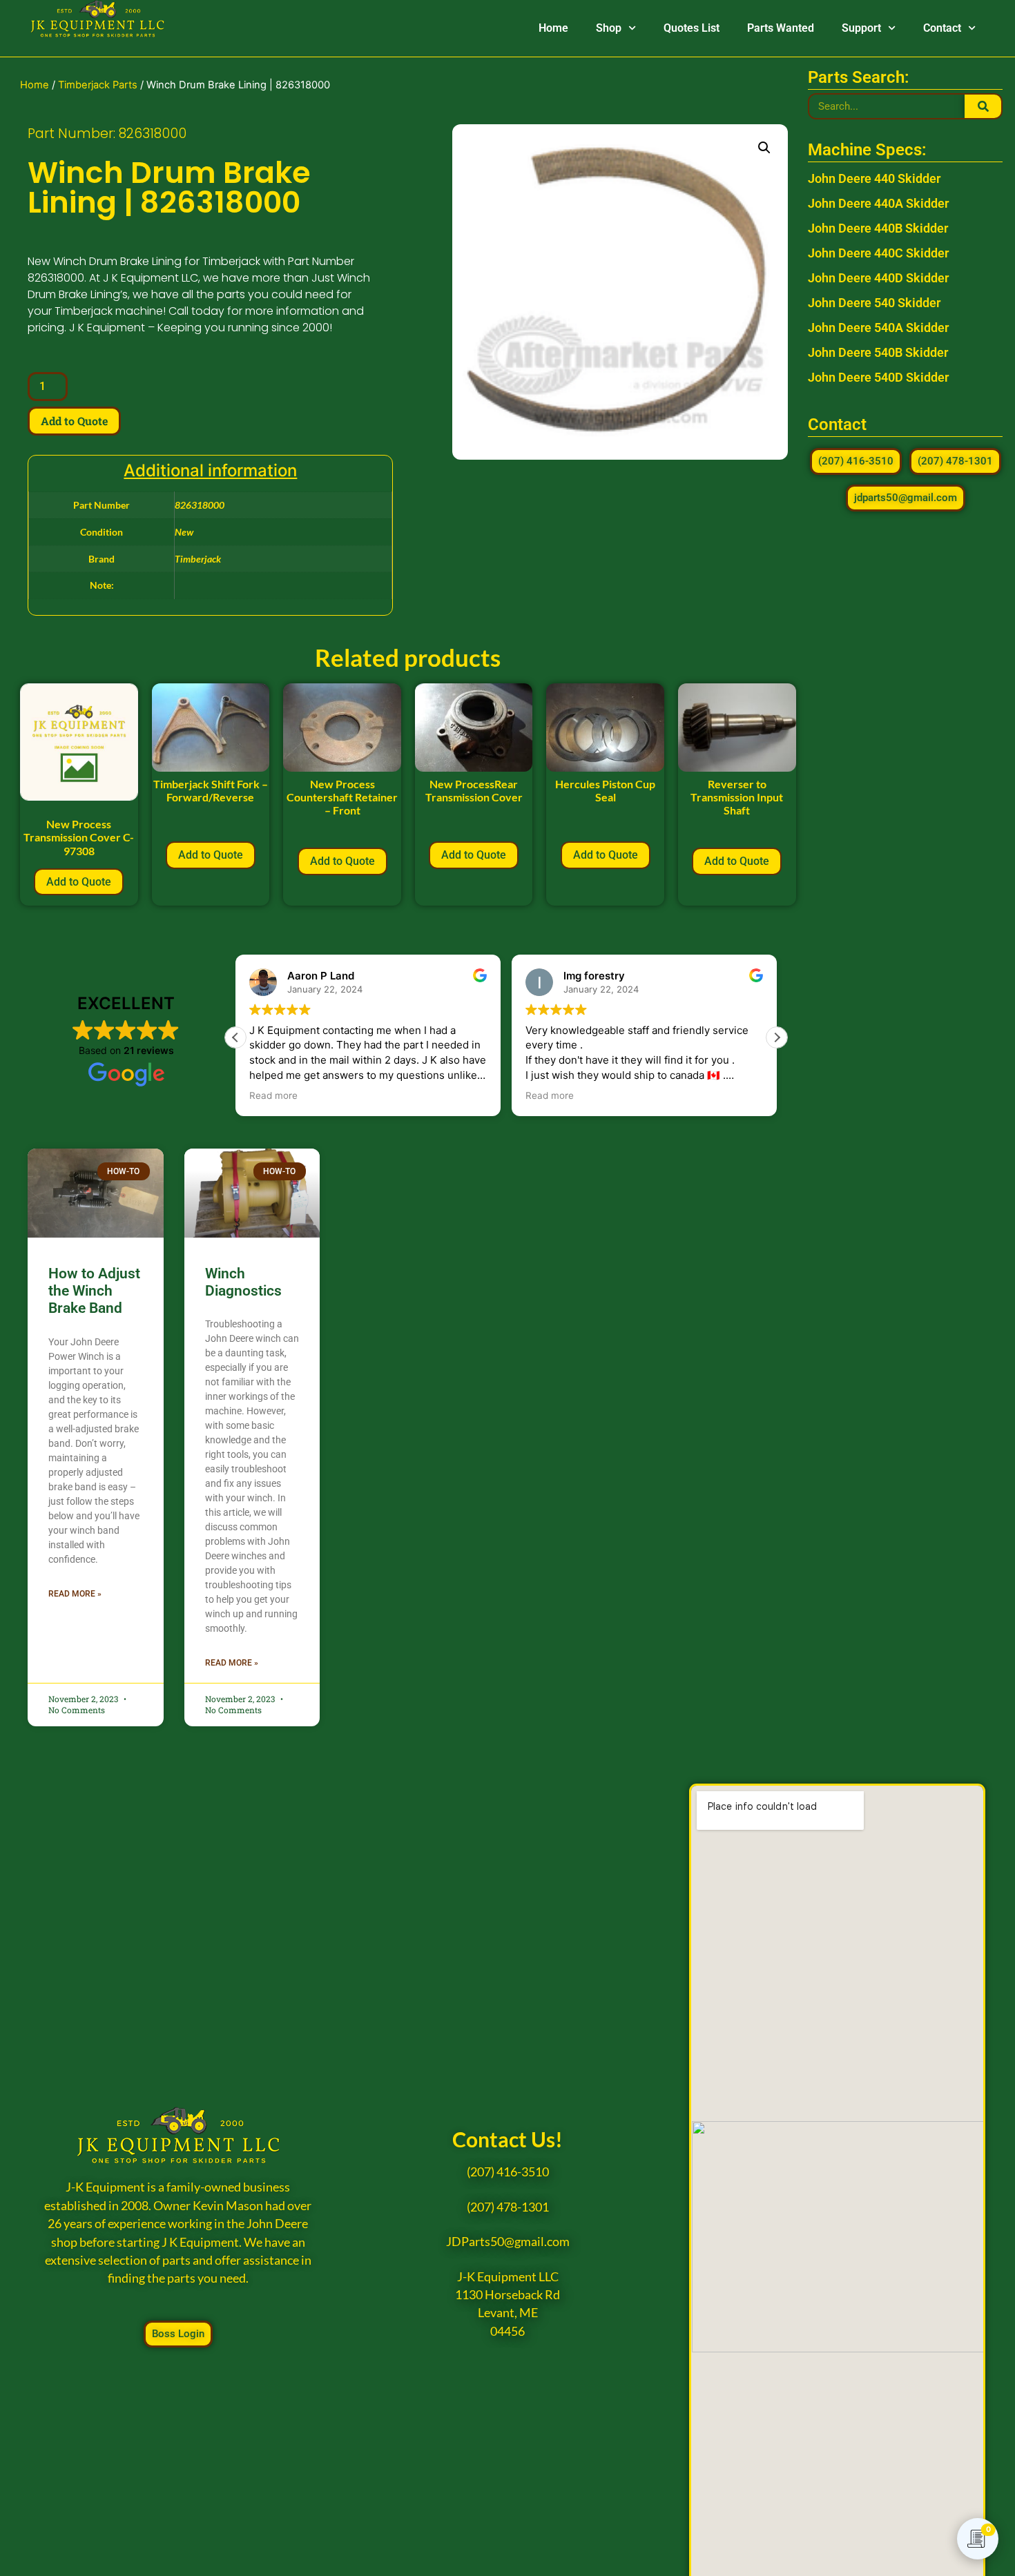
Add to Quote (74, 421)
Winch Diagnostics (243, 1282)
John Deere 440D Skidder (878, 278)
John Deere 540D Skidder (878, 377)
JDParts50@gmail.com (508, 2242)
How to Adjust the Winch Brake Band (94, 1291)
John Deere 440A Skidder (878, 203)
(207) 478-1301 (508, 2207)
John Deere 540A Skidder (878, 328)
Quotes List (692, 28)
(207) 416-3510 (508, 2172)
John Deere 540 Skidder (874, 303)
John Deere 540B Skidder (878, 352)
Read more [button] (273, 1095)
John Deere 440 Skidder (874, 178)
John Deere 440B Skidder (878, 228)
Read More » (75, 1594)
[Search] (983, 106)
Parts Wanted (781, 28)
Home (553, 28)
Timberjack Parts (98, 85)
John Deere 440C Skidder (878, 253)
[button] (764, 148)
